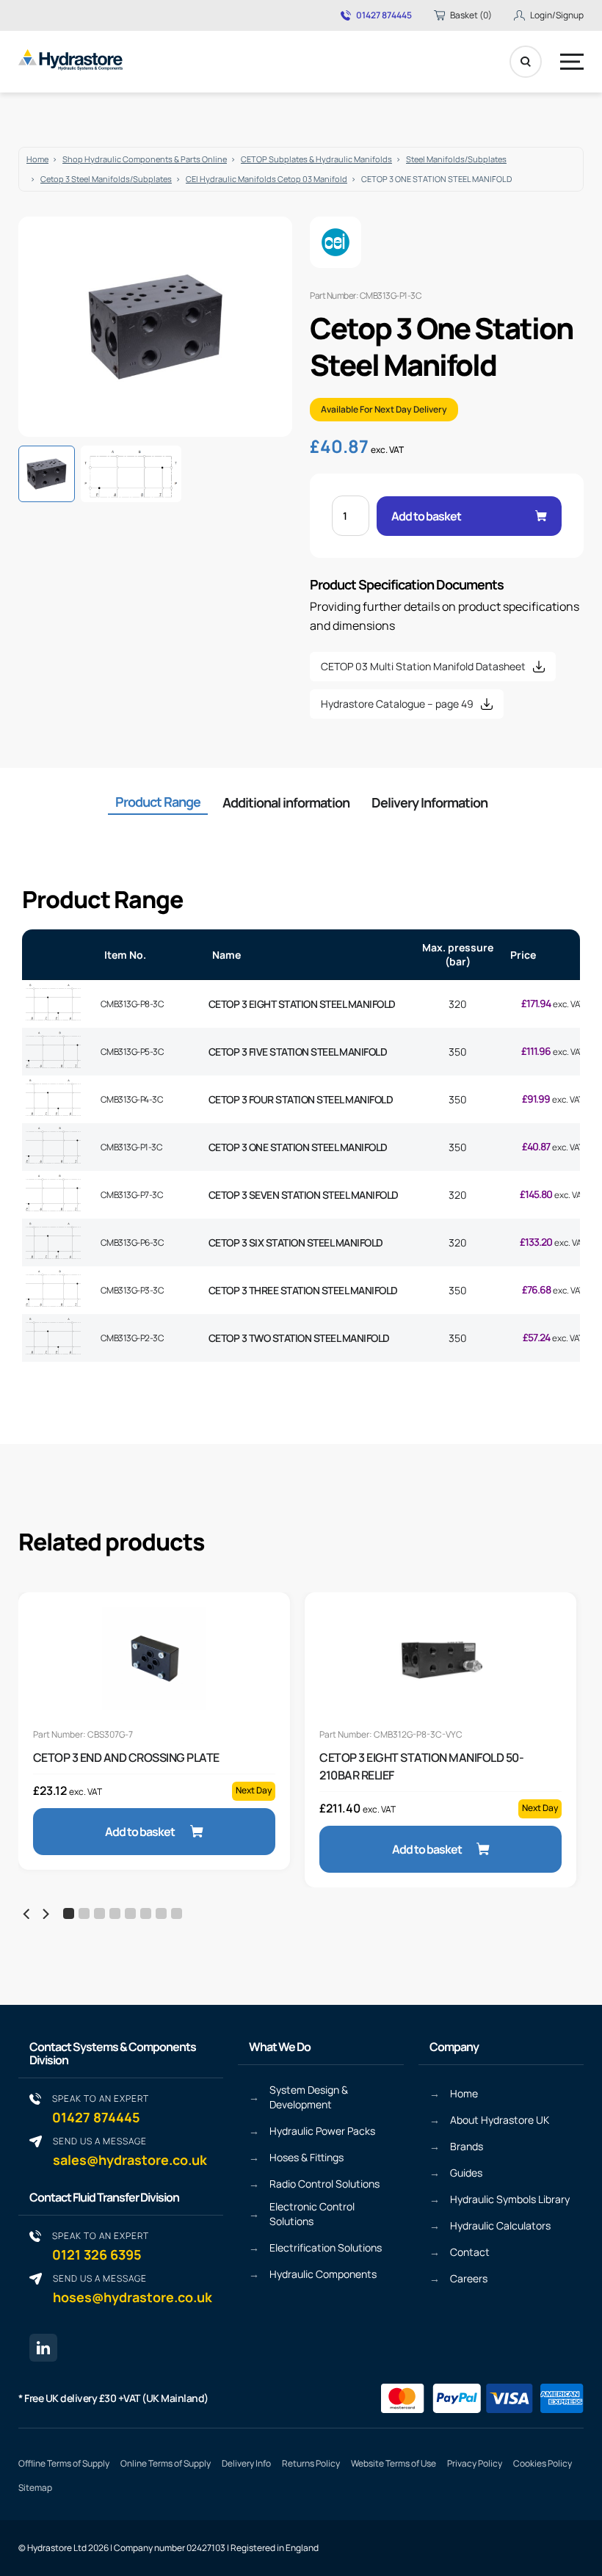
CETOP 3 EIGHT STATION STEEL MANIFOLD (302, 1004)
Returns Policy (311, 2463)
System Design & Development (309, 2097)
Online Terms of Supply (166, 2463)
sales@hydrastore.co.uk (130, 2151)
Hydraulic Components (323, 2274)
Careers (469, 2278)
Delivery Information (429, 802)
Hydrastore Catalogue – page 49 (397, 704)
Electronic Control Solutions (312, 2214)
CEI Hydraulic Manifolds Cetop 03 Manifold (266, 179)
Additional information (286, 802)
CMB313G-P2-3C (133, 1338)
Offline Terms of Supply (64, 2463)
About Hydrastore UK (500, 2120)
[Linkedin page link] (43, 2348)
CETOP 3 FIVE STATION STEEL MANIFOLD (298, 1052)
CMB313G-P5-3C (133, 1052)
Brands (467, 2146)
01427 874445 (384, 15)
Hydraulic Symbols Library (510, 2199)
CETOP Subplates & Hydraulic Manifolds (316, 159)
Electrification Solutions (326, 2247)
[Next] (45, 1914)
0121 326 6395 (101, 2246)
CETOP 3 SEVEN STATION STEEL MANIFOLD (304, 1195)
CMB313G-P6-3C (133, 1242)
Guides (466, 2173)
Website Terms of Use (394, 2463)
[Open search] (526, 62)
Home (37, 159)
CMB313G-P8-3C (133, 1004)
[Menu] (572, 62)
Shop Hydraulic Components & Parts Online (145, 159)
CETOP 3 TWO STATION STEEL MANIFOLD (299, 1338)
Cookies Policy (543, 2463)
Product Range (158, 802)
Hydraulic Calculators (500, 2225)
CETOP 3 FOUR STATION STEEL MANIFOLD (301, 1099)
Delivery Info (246, 2463)
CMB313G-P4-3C (132, 1099)
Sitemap (35, 2488)
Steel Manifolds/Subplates (456, 159)
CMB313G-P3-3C (133, 1290)
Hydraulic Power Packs (322, 2131)
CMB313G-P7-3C (132, 1195)
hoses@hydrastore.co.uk (133, 2289)
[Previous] (27, 1914)
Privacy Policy (475, 2463)
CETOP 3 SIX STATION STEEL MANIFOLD (296, 1242)
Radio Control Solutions (324, 2184)
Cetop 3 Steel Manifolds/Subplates (106, 179)
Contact (470, 2252)
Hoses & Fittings (307, 2157)
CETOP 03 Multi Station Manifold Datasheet (423, 666)
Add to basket (426, 516)
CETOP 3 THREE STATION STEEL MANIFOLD (303, 1290)
